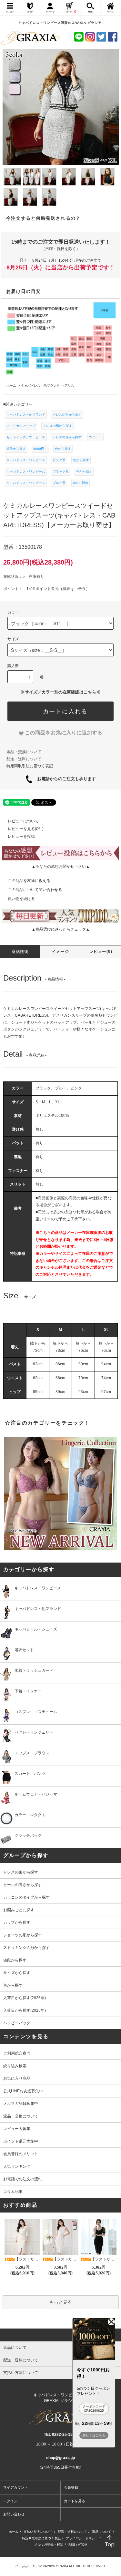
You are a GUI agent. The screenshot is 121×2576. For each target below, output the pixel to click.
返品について (102, 2532)
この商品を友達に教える (29, 881)
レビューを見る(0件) (26, 829)
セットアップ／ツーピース (26, 437)
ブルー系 (59, 483)
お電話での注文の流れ (23, 2179)
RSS (72, 2545)
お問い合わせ (14, 2514)
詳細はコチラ (74, 589)
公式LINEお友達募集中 (23, 2091)
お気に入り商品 (17, 2078)
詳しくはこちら (94, 2435)
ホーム (14, 2532)
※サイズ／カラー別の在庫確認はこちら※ (60, 692)
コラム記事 (13, 2192)
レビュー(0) (101, 952)
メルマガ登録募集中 (21, 2104)
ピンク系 (59, 460)
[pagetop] (60, 2335)
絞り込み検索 (15, 2066)
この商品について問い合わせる (35, 890)
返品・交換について (24, 752)
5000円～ (40, 449)
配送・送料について (24, 759)
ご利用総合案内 (17, 2053)
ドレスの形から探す (67, 415)
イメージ (60, 952)
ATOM (83, 2545)
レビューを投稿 (21, 837)
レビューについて (23, 821)
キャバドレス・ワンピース (26, 460)
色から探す (63, 449)
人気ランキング (17, 2166)
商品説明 (20, 952)
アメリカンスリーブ (21, 426)
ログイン (10, 2501)
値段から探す (16, 449)
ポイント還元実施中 (21, 2141)
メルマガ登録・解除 (49, 2545)
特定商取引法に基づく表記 (30, 766)
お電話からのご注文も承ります (64, 779)
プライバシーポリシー (82, 2538)
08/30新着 (81, 483)
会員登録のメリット (21, 2154)
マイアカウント (16, 2487)
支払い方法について (38, 2532)
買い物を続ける (21, 899)
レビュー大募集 (17, 2129)
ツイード (96, 437)
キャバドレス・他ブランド (26, 415)
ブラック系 (61, 472)
